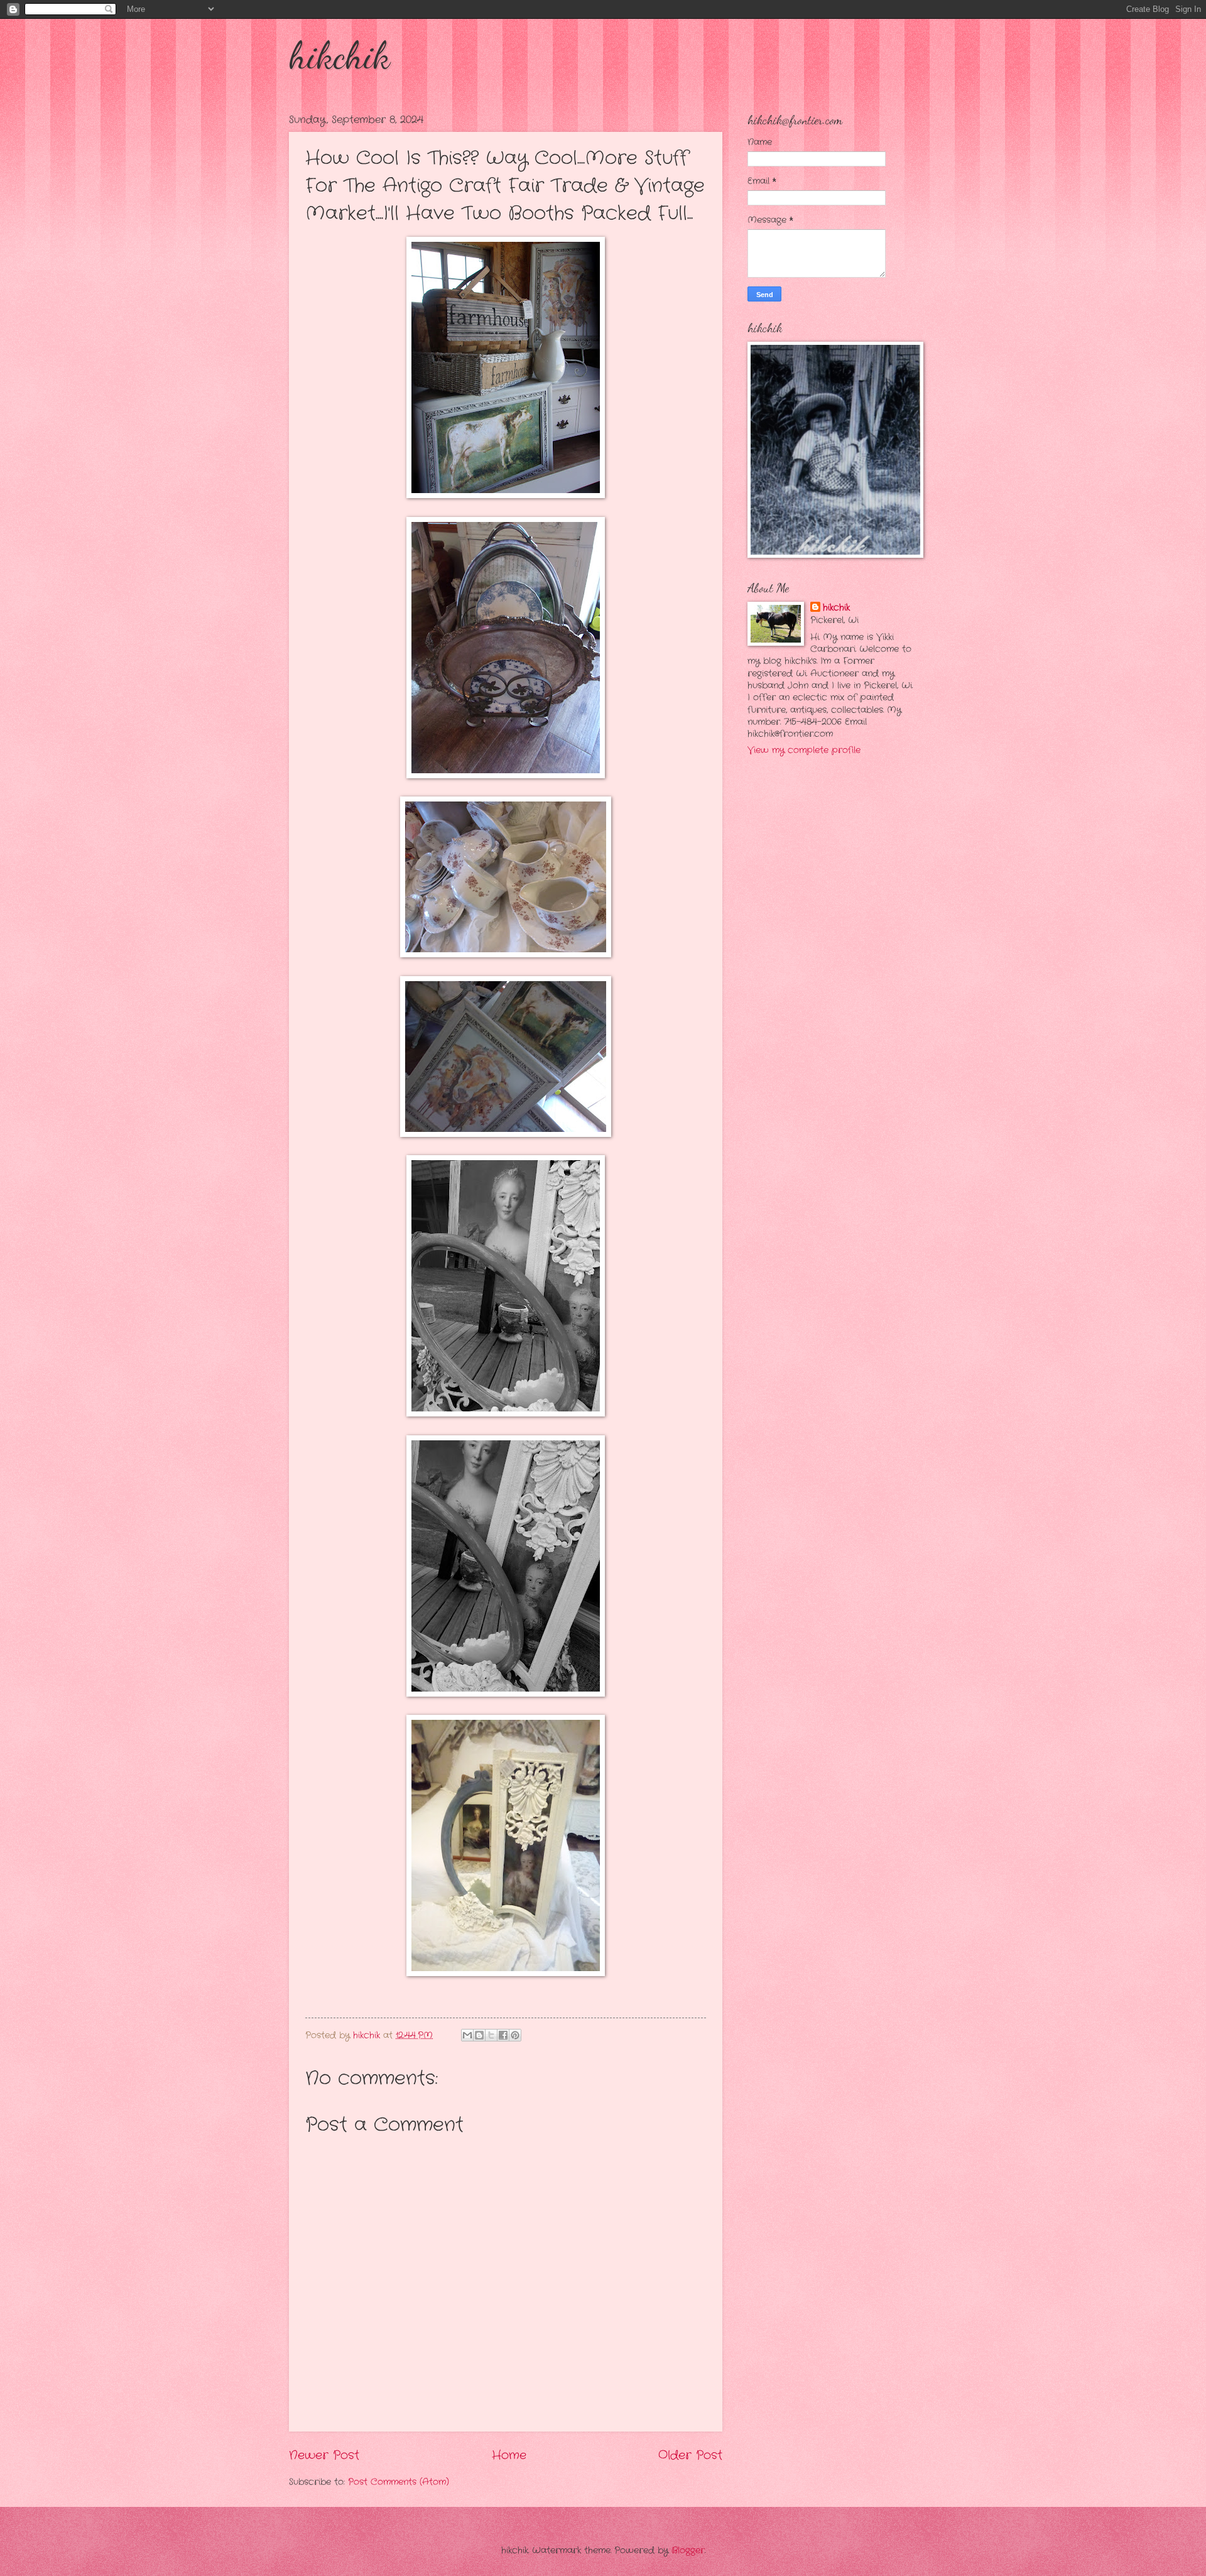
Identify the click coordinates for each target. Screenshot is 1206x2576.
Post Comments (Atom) (399, 2482)
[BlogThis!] (479, 2035)
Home (509, 2455)
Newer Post (324, 2455)
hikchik (340, 55)
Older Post (690, 2455)
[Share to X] (491, 2035)
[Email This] (467, 2035)
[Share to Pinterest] (515, 2035)
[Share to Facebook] (503, 2035)
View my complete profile (804, 750)
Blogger (688, 2551)
